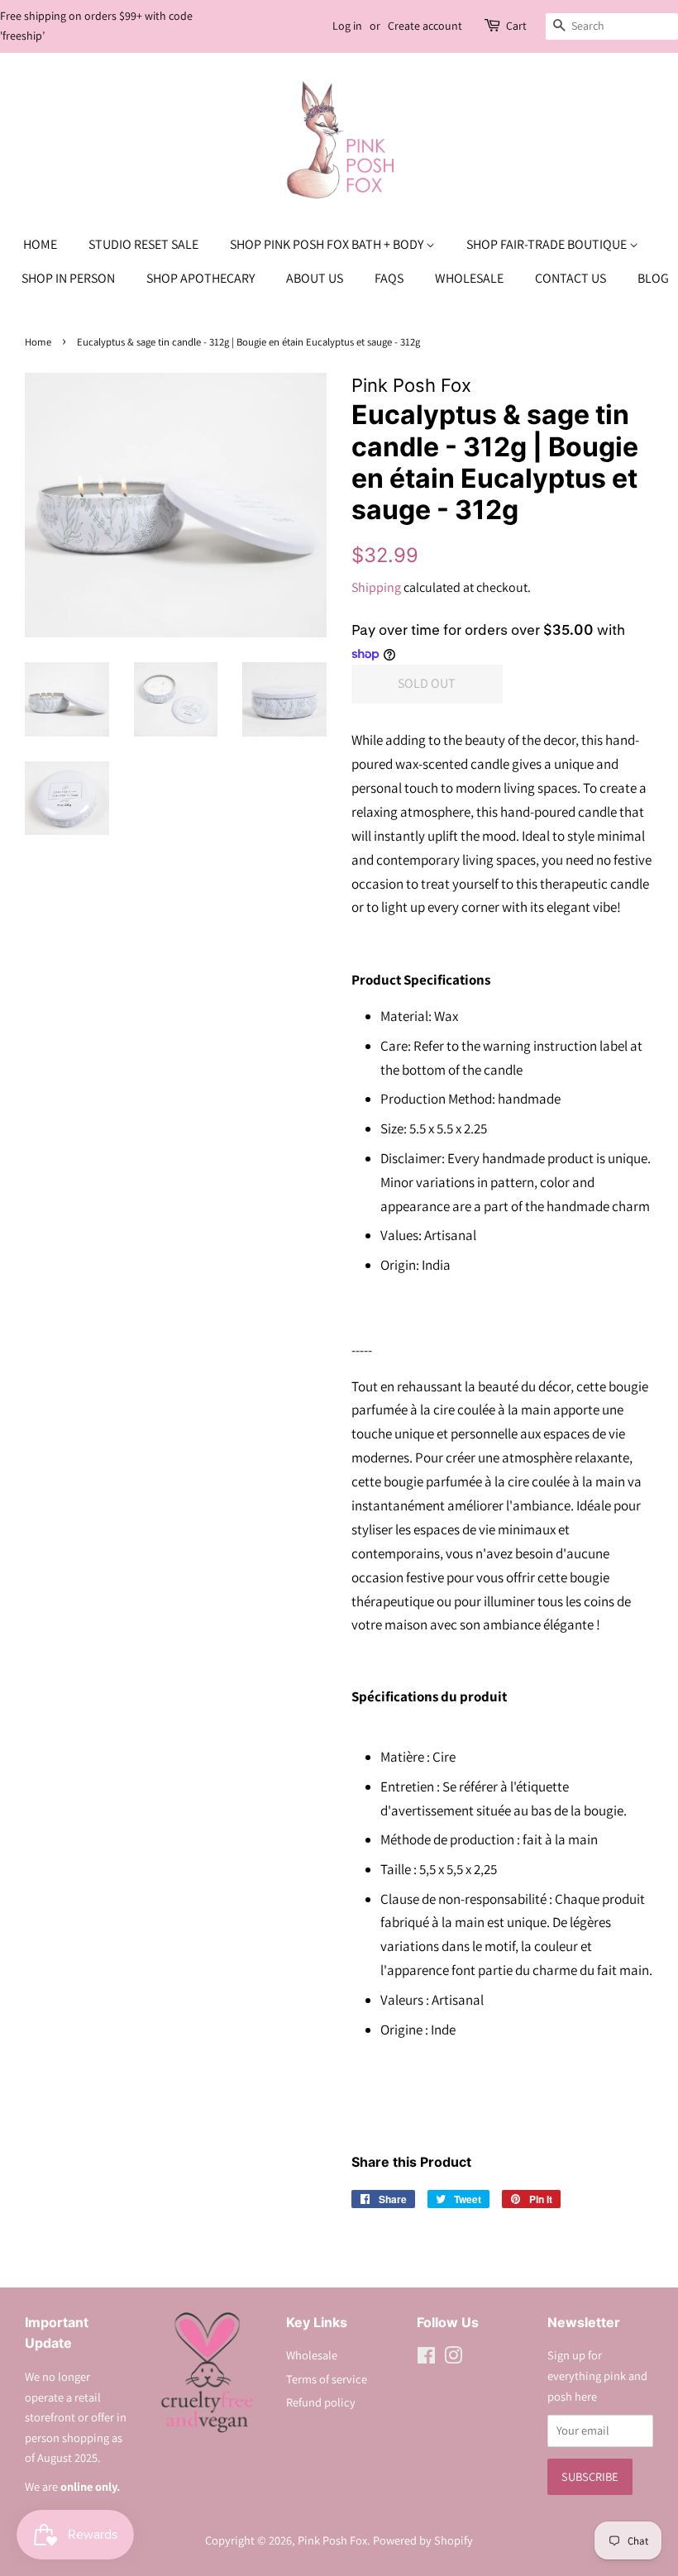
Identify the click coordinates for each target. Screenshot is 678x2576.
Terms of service (327, 2379)
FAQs (389, 278)
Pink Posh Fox (332, 2540)
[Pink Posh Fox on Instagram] (453, 2358)
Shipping (376, 587)
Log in (347, 26)
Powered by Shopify (423, 2540)
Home (40, 244)
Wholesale (469, 278)
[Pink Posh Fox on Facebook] (426, 2358)
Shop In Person (68, 278)
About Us (315, 278)
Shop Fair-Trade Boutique (548, 244)
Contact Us (571, 278)
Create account (425, 26)
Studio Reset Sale (143, 244)
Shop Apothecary (201, 278)
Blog (653, 278)
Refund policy (321, 2402)
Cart (516, 26)
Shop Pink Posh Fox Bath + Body (328, 244)
